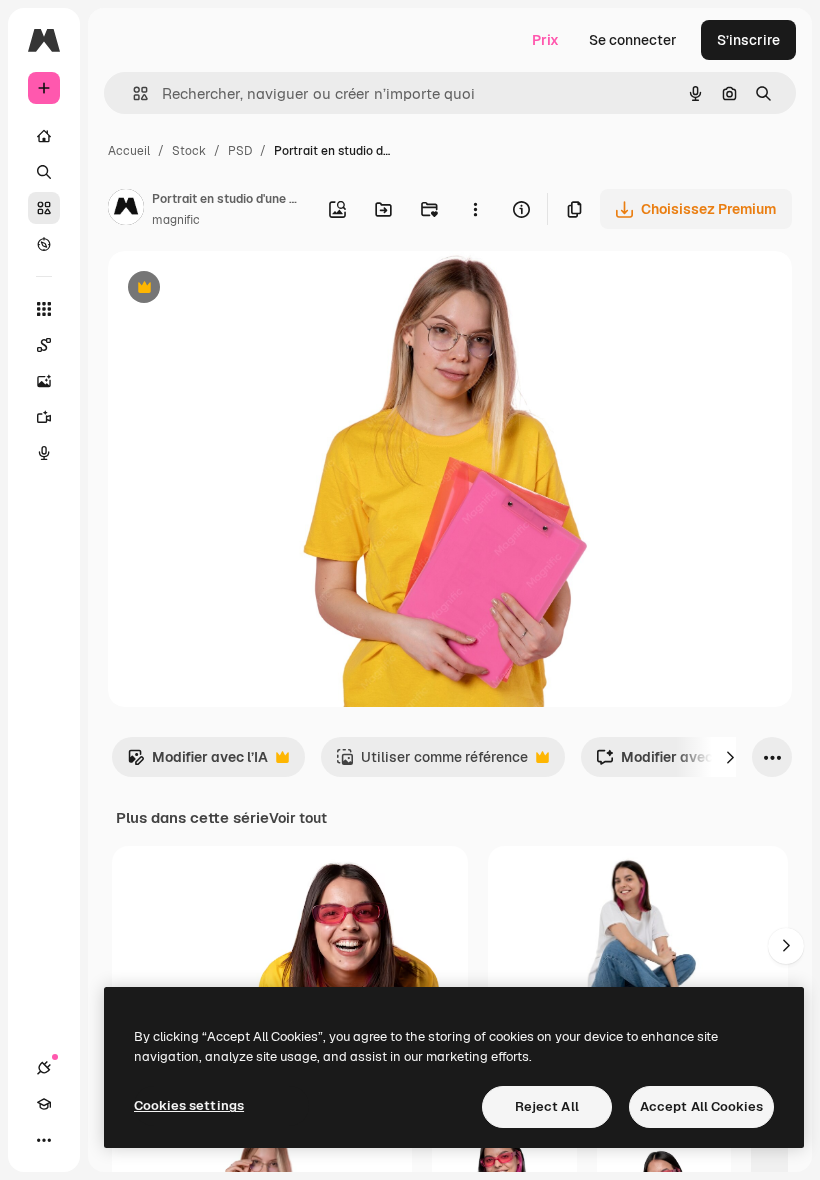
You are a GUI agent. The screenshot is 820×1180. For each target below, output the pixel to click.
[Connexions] (44, 1068)
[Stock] (44, 208)
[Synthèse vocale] (44, 453)
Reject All (547, 1106)
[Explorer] (44, 244)
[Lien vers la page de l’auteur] (126, 210)
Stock (189, 151)
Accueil (129, 151)
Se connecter (633, 40)
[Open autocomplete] (132, 93)
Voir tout (298, 818)
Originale (240, 289)
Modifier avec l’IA (197, 762)
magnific (176, 220)
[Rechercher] (44, 172)
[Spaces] (44, 345)
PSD (240, 151)
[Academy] (44, 1104)
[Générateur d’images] (44, 381)
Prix (545, 40)
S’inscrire (748, 40)
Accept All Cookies (701, 1106)
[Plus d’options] (475, 209)
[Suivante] (730, 757)
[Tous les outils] (44, 309)
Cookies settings (189, 1105)
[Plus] (44, 1140)
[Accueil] (44, 136)
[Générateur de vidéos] (44, 417)
